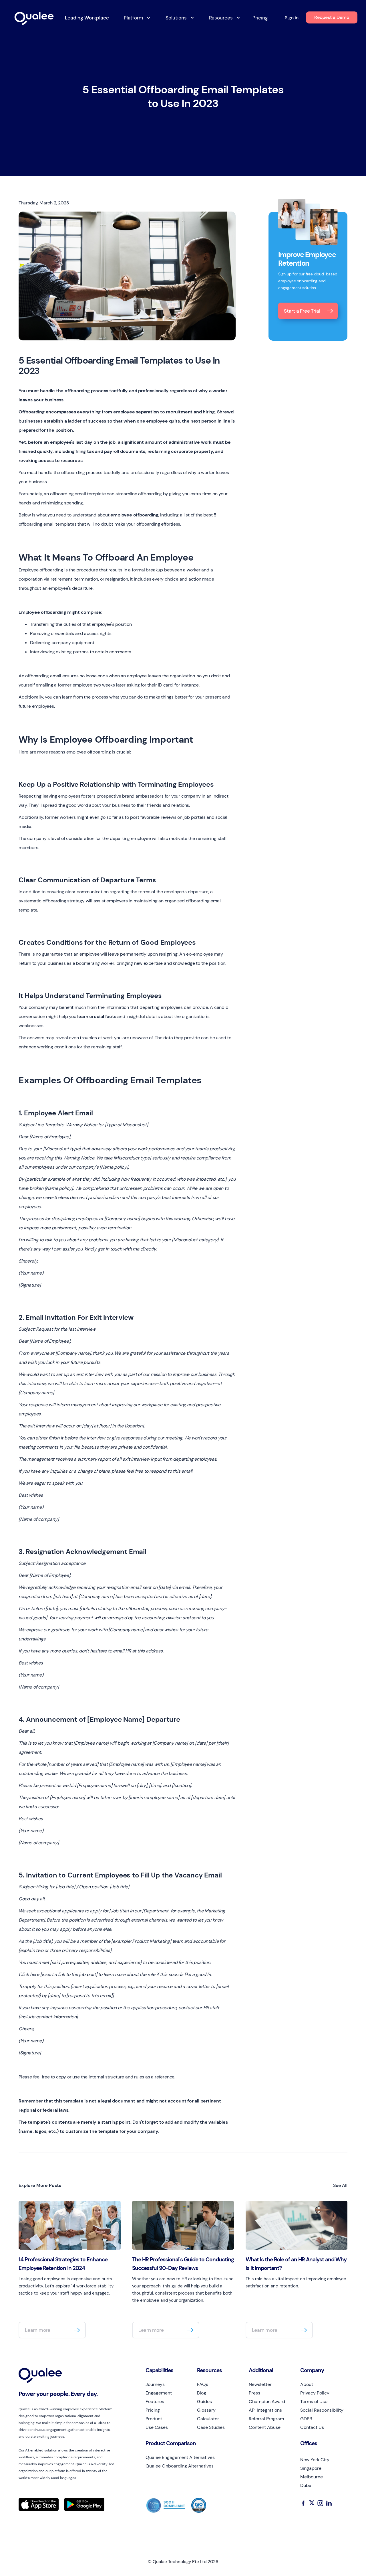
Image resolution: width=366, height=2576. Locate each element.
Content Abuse (265, 2427)
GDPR (306, 2419)
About (307, 2384)
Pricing (260, 18)
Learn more (38, 2330)
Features (155, 2402)
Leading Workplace (87, 18)
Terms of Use (314, 2402)
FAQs (203, 2384)
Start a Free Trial (302, 311)
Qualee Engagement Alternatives (180, 2457)
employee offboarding (134, 515)
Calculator (208, 2419)
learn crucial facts (97, 1016)
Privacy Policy (315, 2393)
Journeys (155, 2384)
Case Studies (211, 2427)
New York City (315, 2460)
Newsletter (260, 2384)
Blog (202, 2393)
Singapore (311, 2468)
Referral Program (266, 2419)
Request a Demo (332, 17)
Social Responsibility (322, 2410)
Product (154, 2419)
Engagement (159, 2393)
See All (340, 2185)
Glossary (206, 2410)
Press (254, 2393)
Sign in (292, 18)
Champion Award (267, 2402)
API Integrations (265, 2410)
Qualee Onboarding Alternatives (180, 2466)
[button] (135, 18)
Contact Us (312, 2427)
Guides (204, 2402)
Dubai (306, 2485)
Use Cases (157, 2427)
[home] (36, 19)
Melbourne (312, 2477)
